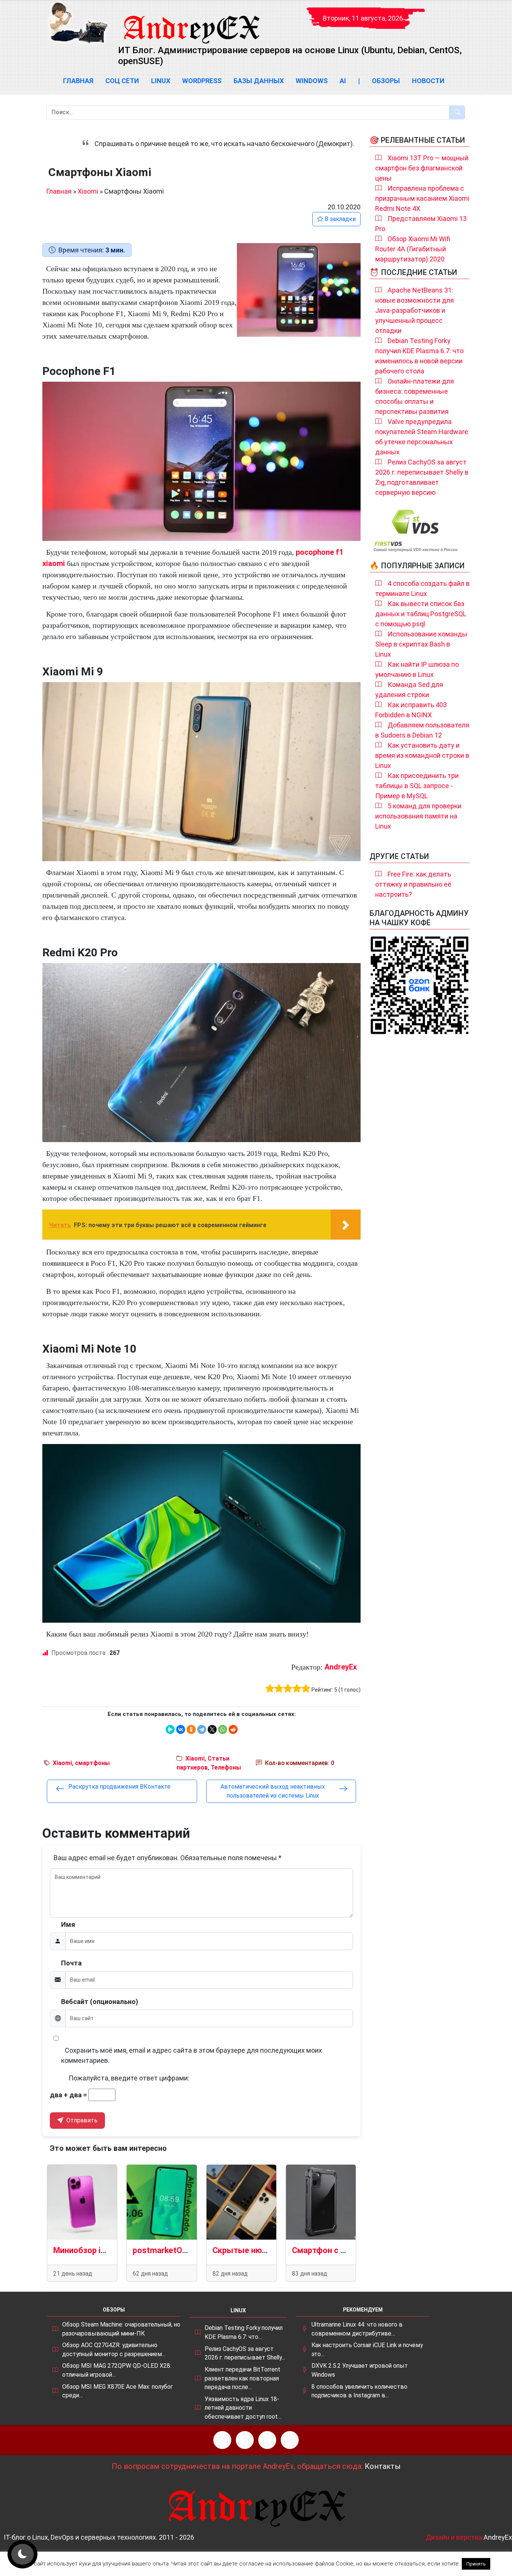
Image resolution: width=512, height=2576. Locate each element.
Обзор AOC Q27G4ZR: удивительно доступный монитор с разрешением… (114, 2350)
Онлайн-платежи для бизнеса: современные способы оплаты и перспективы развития (415, 396)
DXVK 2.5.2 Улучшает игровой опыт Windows (360, 2370)
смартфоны (92, 1763)
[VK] (267, 2440)
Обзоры (386, 81)
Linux (161, 81)
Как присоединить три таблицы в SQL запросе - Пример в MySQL (417, 786)
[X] (212, 1729)
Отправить (81, 2120)
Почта (71, 1963)
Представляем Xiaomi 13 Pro (421, 224)
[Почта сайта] (245, 2440)
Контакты (383, 2466)
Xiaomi (88, 191)
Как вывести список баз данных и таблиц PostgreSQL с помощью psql (421, 614)
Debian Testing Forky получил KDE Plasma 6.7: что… (244, 2332)
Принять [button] (476, 2564)
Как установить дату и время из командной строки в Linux (422, 755)
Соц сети (122, 81)
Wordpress (202, 81)
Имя (68, 1924)
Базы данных (259, 81)
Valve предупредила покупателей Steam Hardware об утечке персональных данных (422, 437)
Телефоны (226, 1767)
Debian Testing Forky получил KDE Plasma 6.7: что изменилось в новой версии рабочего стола (419, 356)
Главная (78, 81)
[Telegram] (202, 1729)
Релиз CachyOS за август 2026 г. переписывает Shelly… (245, 2353)
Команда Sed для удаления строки (409, 690)
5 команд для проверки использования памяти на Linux (418, 816)
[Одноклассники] (191, 1729)
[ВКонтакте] (181, 1729)
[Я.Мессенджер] (170, 1729)
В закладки (339, 219)
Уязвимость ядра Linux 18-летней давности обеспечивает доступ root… (243, 2408)
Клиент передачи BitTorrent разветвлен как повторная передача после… (243, 2378)
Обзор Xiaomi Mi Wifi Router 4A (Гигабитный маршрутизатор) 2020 (413, 249)
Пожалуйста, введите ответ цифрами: (129, 2078)
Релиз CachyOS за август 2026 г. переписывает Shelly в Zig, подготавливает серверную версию (422, 477)
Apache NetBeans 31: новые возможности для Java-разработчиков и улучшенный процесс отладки (415, 310)
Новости (428, 81)
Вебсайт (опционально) (100, 2002)
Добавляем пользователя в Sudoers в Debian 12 (422, 730)
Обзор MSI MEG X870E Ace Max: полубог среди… (118, 2391)
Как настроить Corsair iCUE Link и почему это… (367, 2350)
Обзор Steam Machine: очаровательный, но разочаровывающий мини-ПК (121, 2329)
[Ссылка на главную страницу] (191, 22)
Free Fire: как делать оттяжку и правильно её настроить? (413, 884)
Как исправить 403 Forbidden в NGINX (411, 710)
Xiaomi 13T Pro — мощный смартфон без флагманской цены (422, 168)
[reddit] (233, 1729)
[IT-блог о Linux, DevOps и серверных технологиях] (78, 23)
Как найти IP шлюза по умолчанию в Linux (417, 669)
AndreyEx (341, 1667)
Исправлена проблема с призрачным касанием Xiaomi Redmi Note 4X (422, 198)
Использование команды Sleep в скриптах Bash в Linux (421, 644)
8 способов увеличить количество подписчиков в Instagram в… (359, 2391)
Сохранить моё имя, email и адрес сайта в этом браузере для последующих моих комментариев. (192, 2055)
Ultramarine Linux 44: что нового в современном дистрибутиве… (357, 2329)
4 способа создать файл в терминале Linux (422, 588)
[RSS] (222, 2440)
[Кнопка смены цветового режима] (22, 2554)
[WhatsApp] (223, 1729)
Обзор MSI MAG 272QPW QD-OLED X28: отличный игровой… (117, 2370)
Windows (312, 81)
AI (343, 81)
